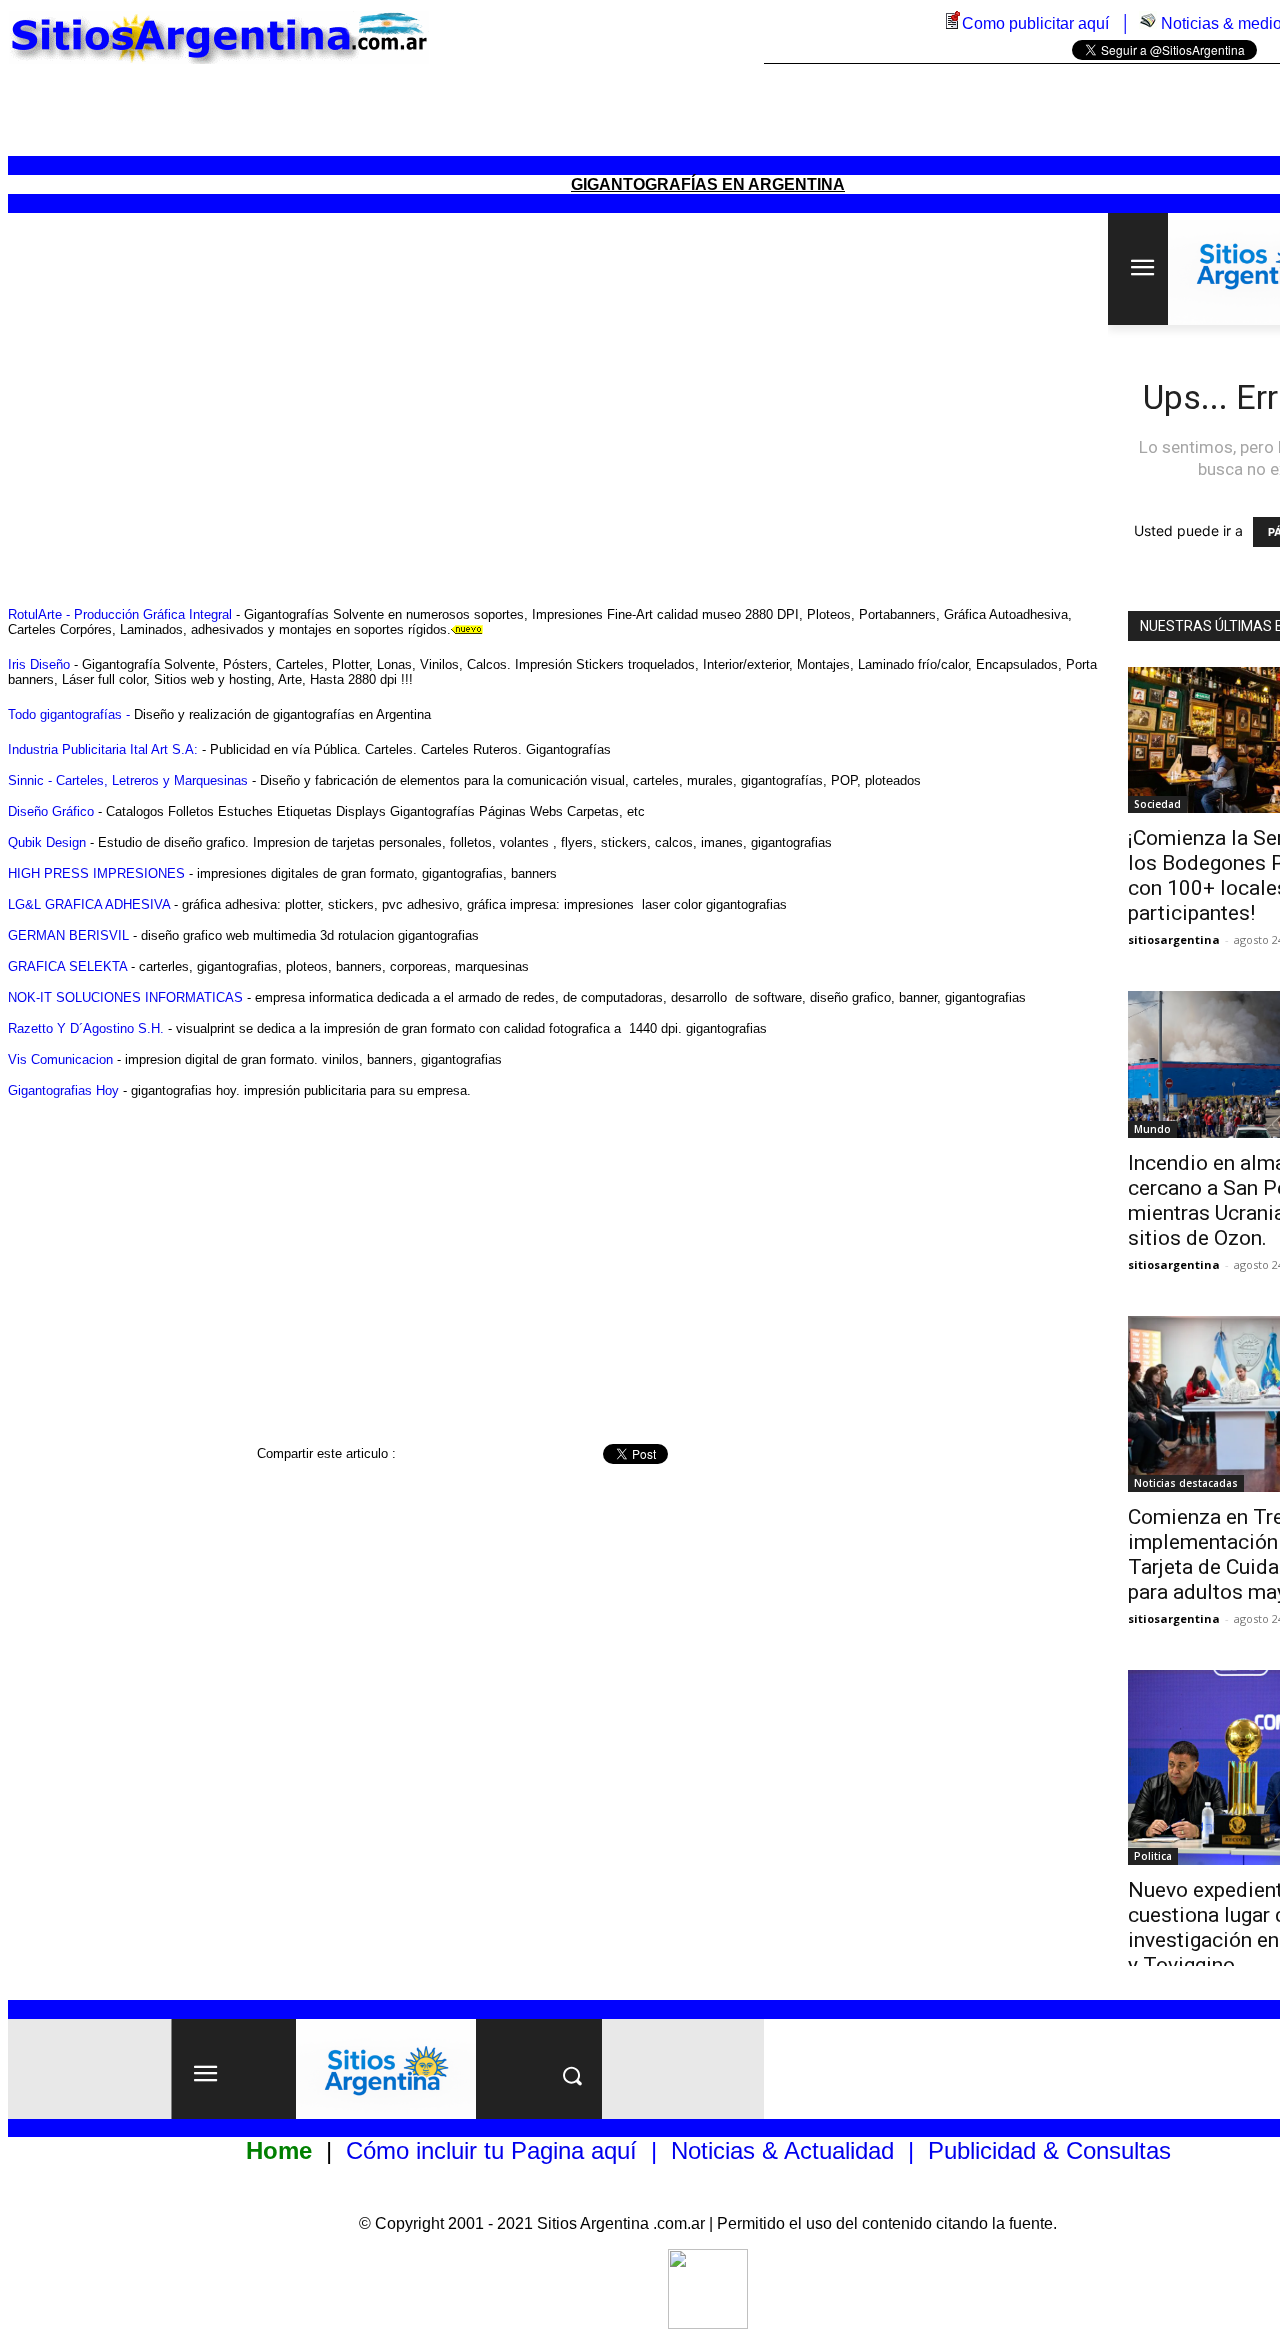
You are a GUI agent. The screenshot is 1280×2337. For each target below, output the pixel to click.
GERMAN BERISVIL (68, 935)
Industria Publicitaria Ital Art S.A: (103, 749)
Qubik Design (47, 842)
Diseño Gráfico (51, 811)
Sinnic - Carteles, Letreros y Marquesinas (128, 780)
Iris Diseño (39, 664)
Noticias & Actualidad (782, 2150)
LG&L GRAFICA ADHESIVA (89, 904)
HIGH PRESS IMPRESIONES (96, 873)
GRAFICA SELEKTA (67, 966)
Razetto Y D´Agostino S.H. (86, 1028)
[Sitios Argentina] (708, 2323)
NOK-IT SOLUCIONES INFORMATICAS (125, 997)
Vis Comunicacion (60, 1059)
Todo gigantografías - (69, 714)
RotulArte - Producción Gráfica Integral (120, 614)
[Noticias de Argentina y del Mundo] (1148, 23)
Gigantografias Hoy (63, 1090)
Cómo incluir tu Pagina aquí (491, 2150)
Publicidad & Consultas (1049, 2150)
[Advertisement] (708, 110)
